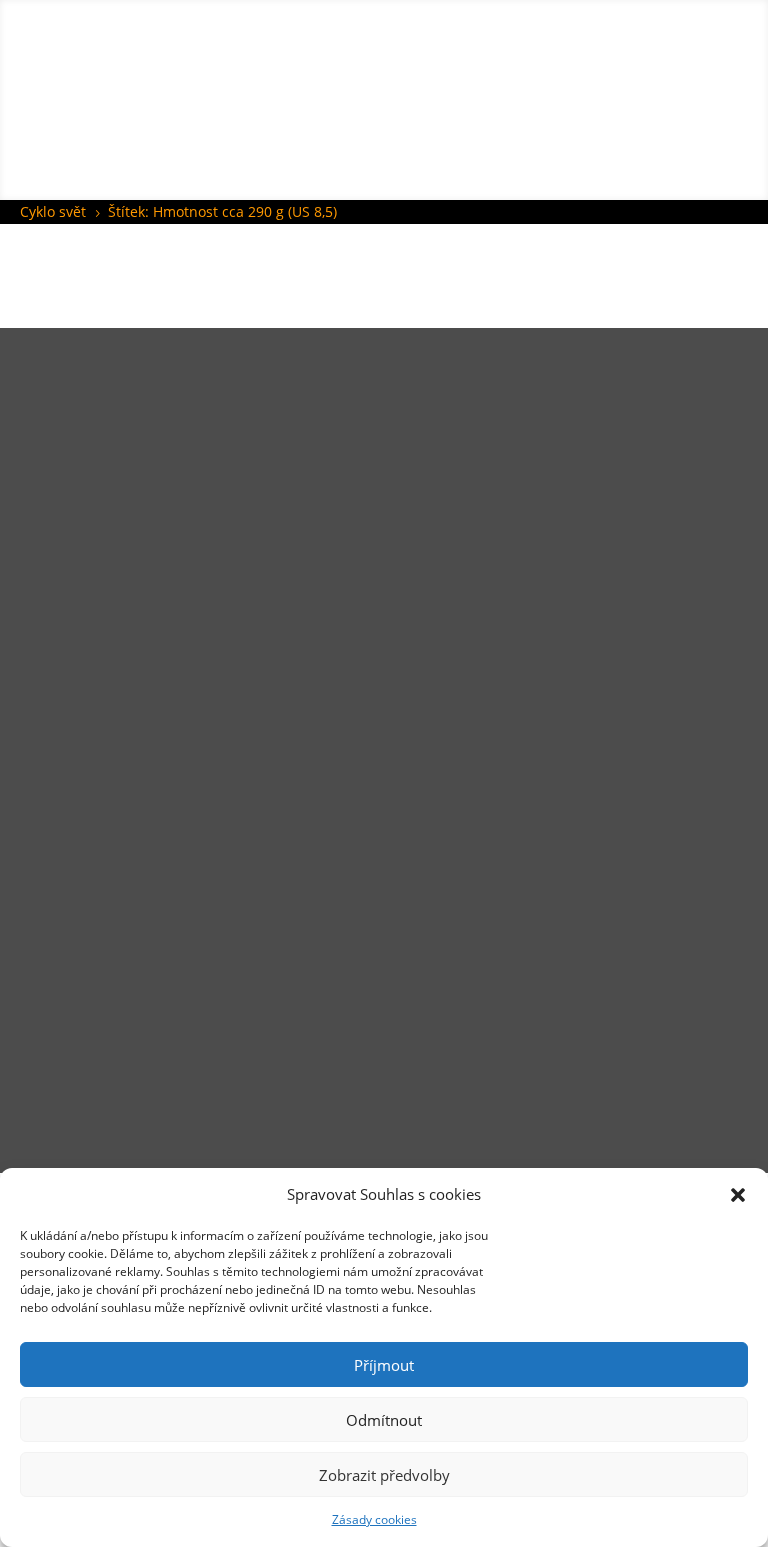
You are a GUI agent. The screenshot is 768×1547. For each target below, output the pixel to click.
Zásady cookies (374, 1519)
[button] (738, 1195)
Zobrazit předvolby (384, 1475)
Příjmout (384, 1365)
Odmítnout (384, 1420)
